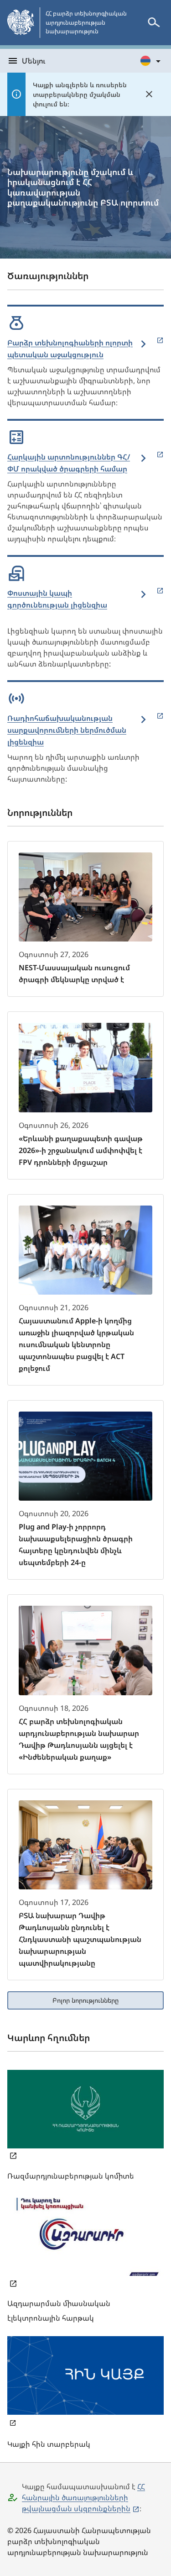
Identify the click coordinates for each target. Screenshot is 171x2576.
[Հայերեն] (151, 61)
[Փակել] (149, 94)
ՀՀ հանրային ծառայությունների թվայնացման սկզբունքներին (83, 2497)
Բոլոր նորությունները (85, 2000)
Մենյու (34, 61)
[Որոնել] (154, 22)
